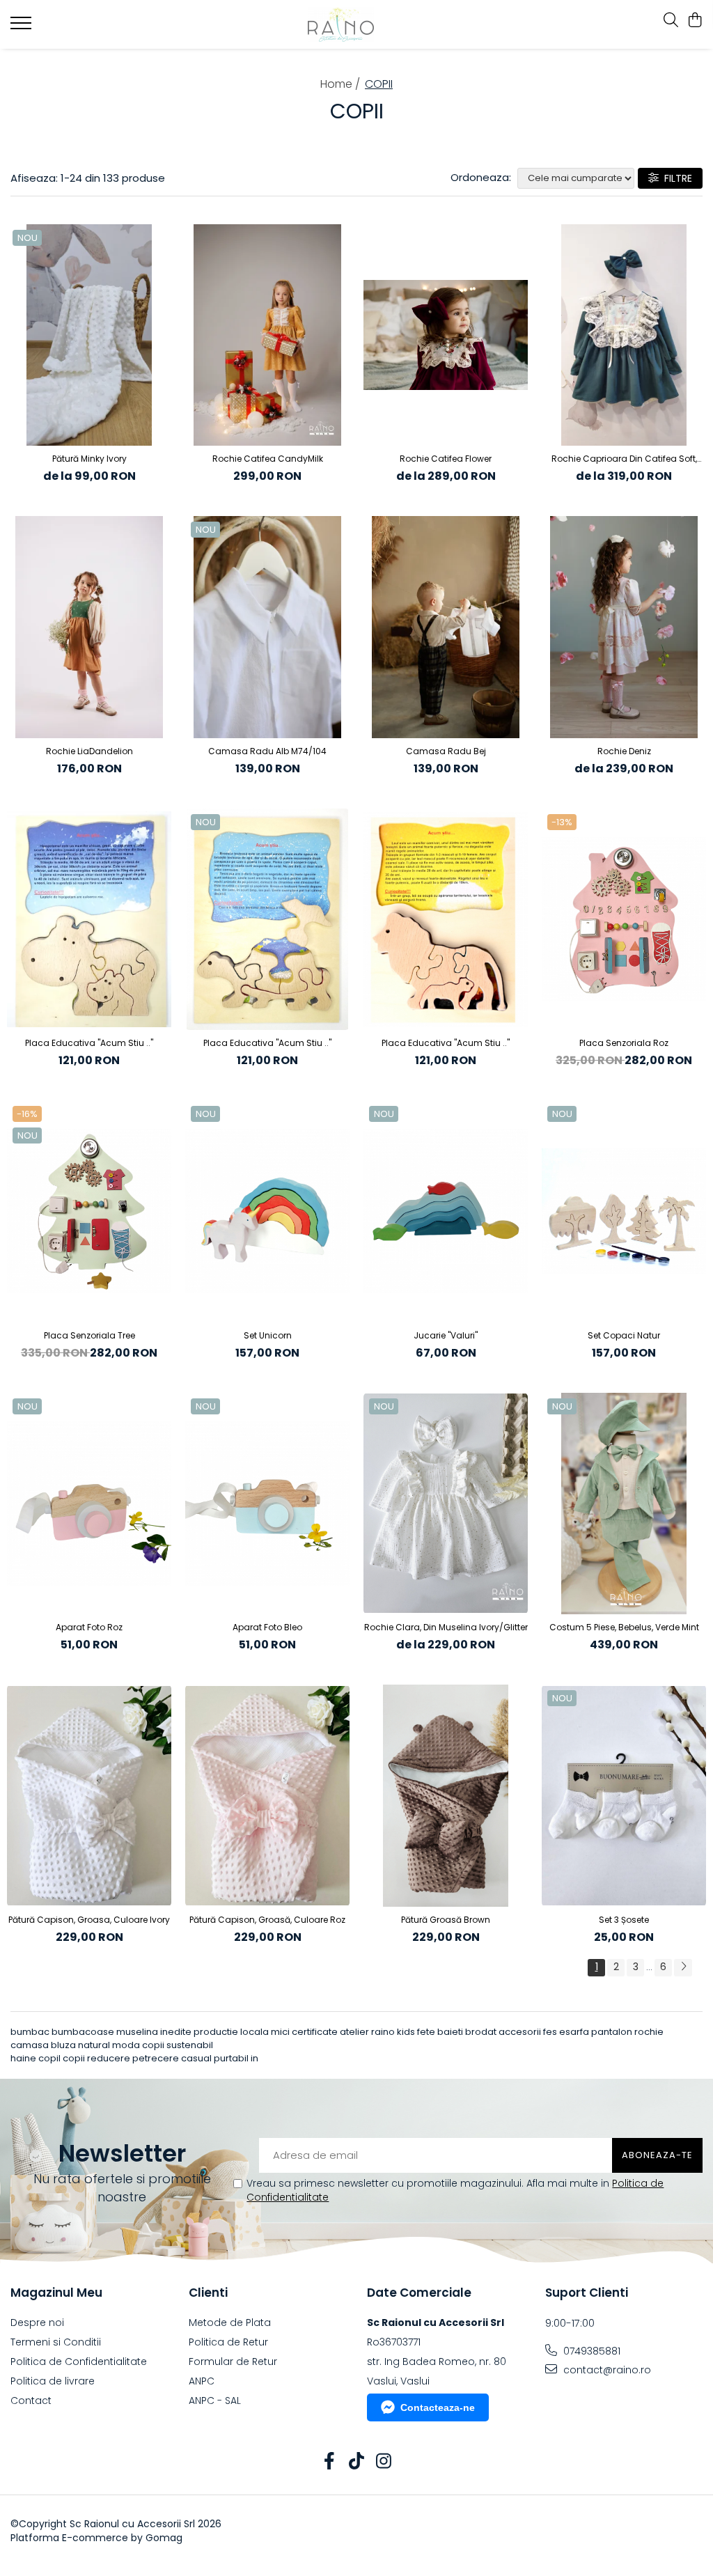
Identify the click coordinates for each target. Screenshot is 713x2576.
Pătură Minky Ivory (89, 459)
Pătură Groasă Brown (446, 1920)
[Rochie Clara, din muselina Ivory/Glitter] (446, 1504)
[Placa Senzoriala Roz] (624, 920)
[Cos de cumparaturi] (695, 21)
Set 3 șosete (624, 1920)
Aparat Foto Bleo (267, 1627)
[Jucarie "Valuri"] (446, 1211)
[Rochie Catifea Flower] (446, 335)
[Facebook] (330, 2462)
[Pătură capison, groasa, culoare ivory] (89, 1796)
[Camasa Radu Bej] (446, 627)
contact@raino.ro (606, 2370)
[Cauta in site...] (671, 21)
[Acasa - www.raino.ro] (357, 24)
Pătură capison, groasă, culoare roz (267, 1920)
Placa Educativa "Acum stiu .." (89, 1043)
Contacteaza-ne (438, 2407)
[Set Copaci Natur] (624, 1211)
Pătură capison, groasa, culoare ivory (89, 1920)
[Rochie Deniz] (624, 627)
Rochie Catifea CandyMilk (268, 459)
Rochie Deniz (624, 751)
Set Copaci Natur (624, 1335)
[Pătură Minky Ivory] (89, 335)
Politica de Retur (228, 2342)
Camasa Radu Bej (446, 751)
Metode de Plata (230, 2323)
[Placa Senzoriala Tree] (89, 1211)
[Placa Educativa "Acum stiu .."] (89, 920)
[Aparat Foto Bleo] (267, 1504)
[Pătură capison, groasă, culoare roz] (267, 1796)
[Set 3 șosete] (624, 1796)
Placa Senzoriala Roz (624, 1043)
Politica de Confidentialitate (79, 2362)
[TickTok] (357, 2462)
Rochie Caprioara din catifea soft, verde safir (624, 459)
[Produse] (23, 27)
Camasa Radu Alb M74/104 (267, 751)
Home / (342, 84)
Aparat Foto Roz (89, 1627)
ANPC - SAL (215, 2401)
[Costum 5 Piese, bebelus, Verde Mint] (624, 1504)
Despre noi (37, 2323)
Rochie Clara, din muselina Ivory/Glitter (446, 1627)
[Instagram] (384, 2462)
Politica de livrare (53, 2381)
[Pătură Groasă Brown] (446, 1796)
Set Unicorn (268, 1335)
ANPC (202, 2381)
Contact (31, 2401)
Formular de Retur (233, 2362)
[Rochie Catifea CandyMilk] (267, 335)
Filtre (675, 178)
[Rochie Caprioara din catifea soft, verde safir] (624, 335)
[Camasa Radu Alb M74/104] (267, 627)
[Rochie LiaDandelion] (89, 627)
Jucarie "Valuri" (446, 1335)
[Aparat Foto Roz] (89, 1504)
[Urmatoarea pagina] (683, 1968)
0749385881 (590, 2351)
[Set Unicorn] (267, 1211)
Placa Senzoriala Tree (89, 1335)
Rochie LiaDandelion (89, 751)
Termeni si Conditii (56, 2342)
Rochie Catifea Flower (446, 459)
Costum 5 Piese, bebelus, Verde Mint (624, 1627)
